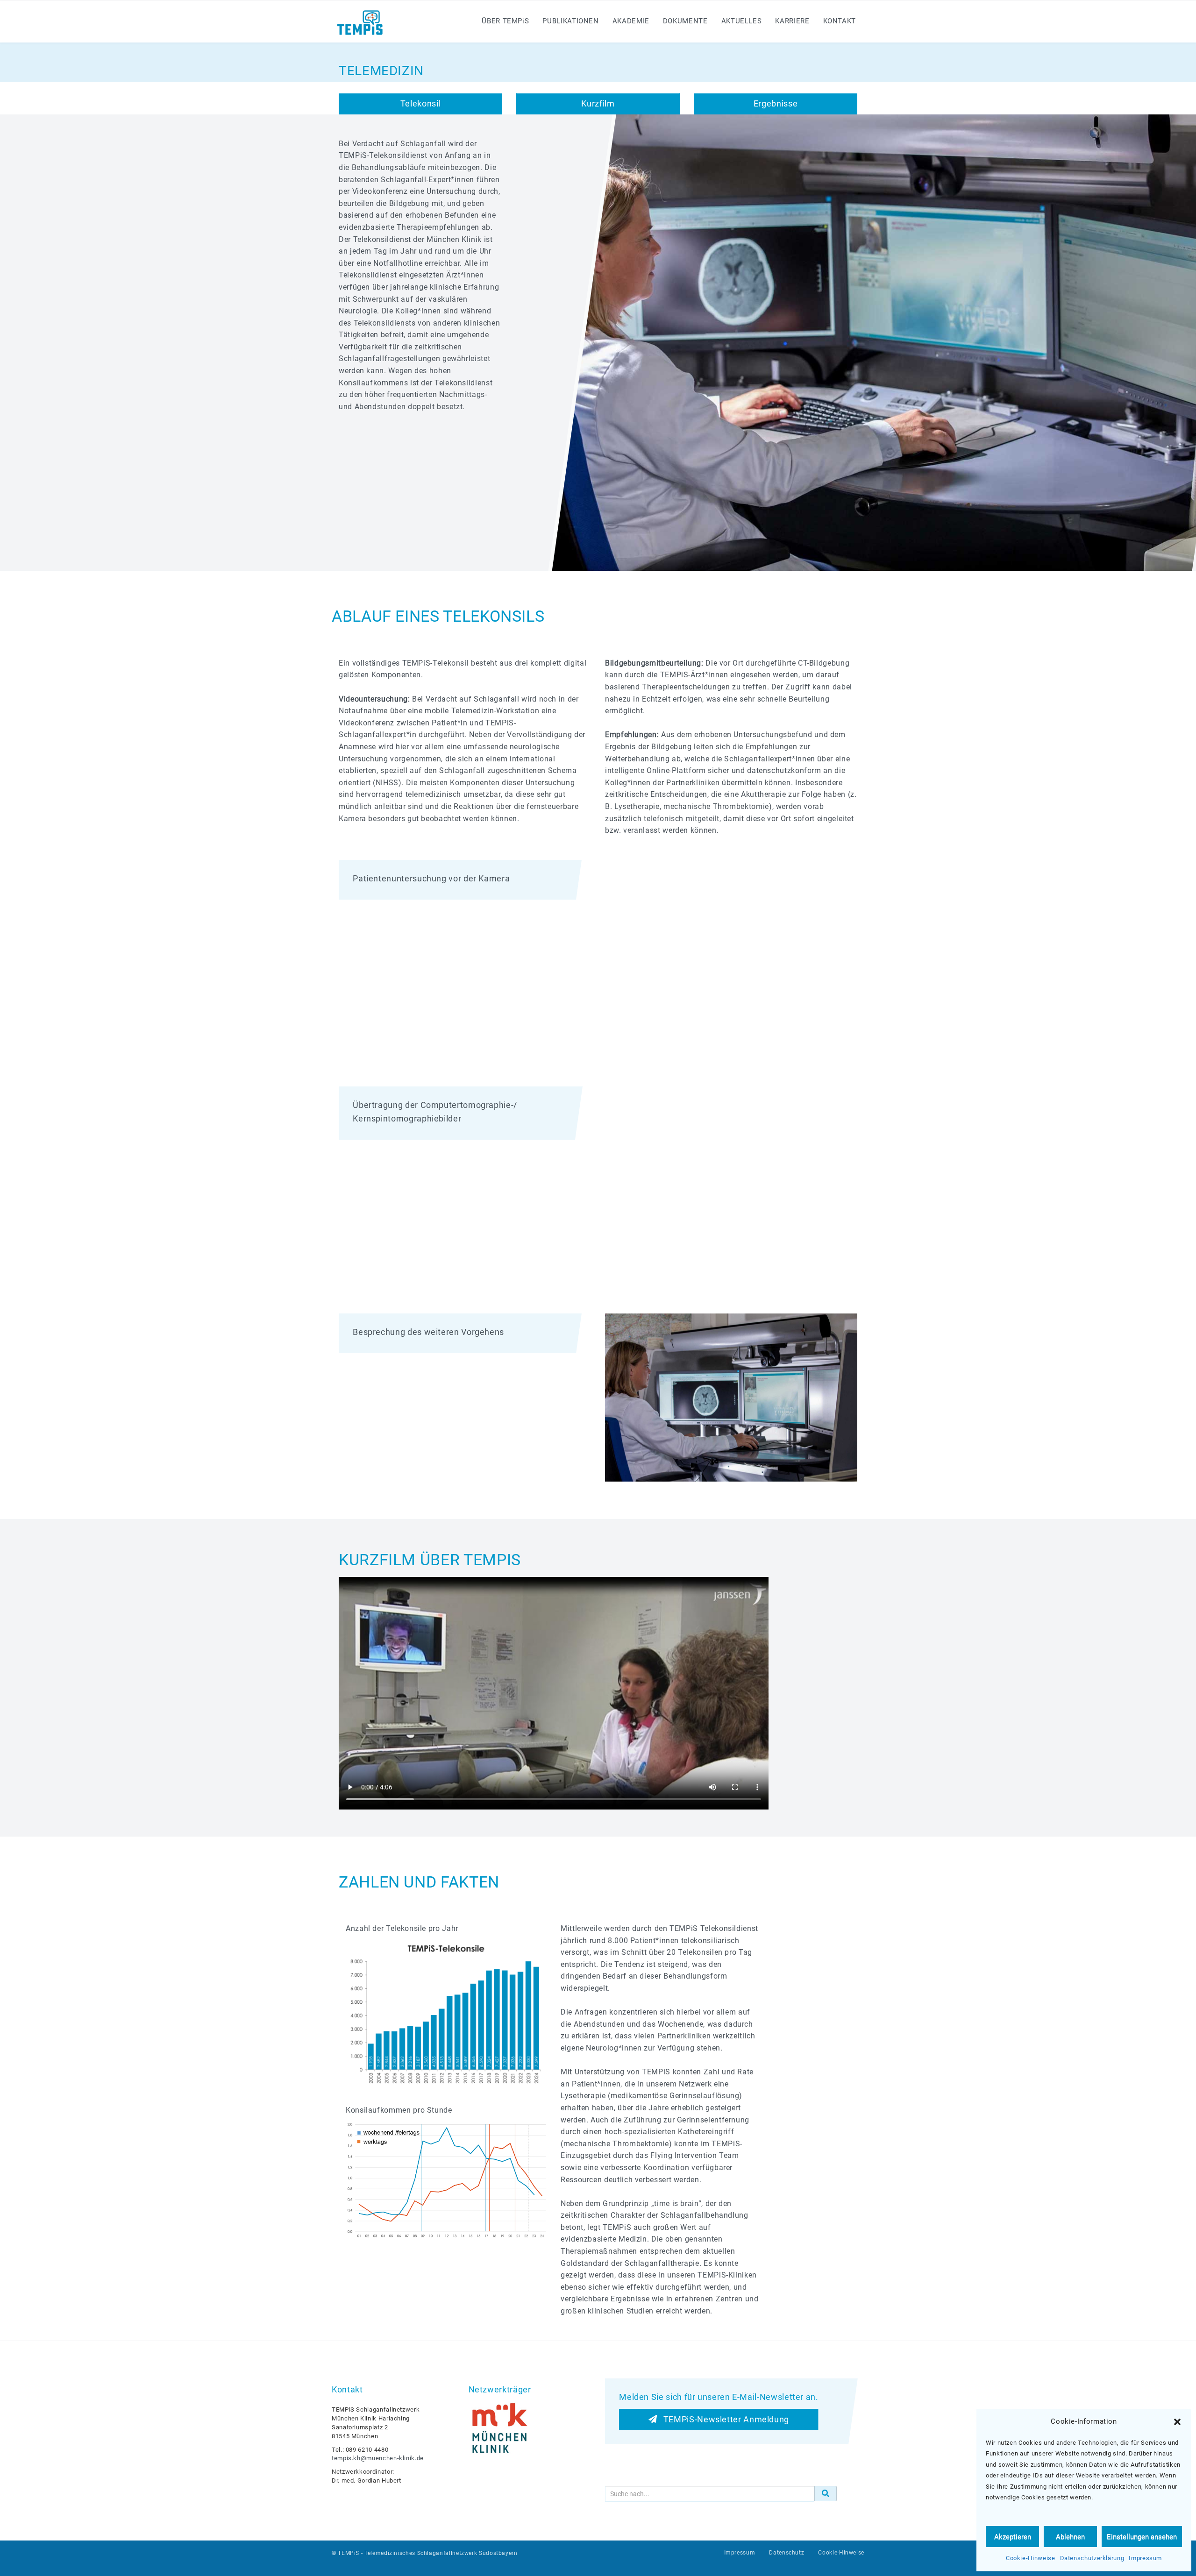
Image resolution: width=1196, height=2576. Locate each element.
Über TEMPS (505, 21)
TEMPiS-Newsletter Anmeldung (723, 2419)
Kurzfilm (598, 103)
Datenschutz (787, 2553)
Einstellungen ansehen (1142, 2537)
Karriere (792, 21)
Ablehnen (1070, 2537)
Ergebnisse (776, 103)
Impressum (1145, 2558)
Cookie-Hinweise (1031, 2558)
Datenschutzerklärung (1092, 2558)
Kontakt (840, 21)
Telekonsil (420, 103)
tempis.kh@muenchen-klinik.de (378, 2458)
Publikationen (570, 21)
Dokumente (685, 21)
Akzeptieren (1013, 2537)
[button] (1177, 2422)
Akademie (631, 21)
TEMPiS (349, 2553)
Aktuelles (742, 21)
